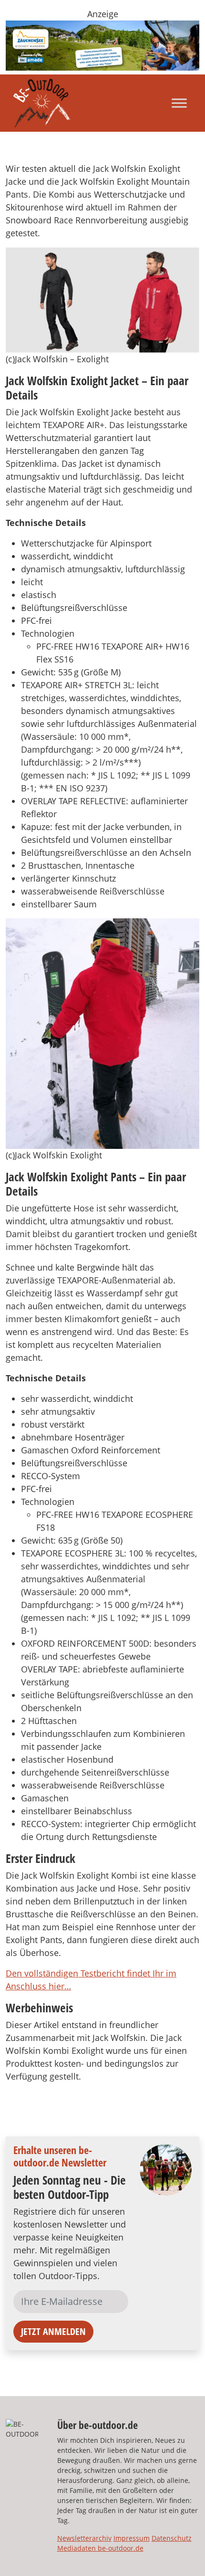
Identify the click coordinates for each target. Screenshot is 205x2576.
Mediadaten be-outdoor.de (100, 2548)
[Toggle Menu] (179, 103)
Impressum (132, 2538)
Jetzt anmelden (53, 2331)
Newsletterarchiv (84, 2538)
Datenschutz (172, 2538)
